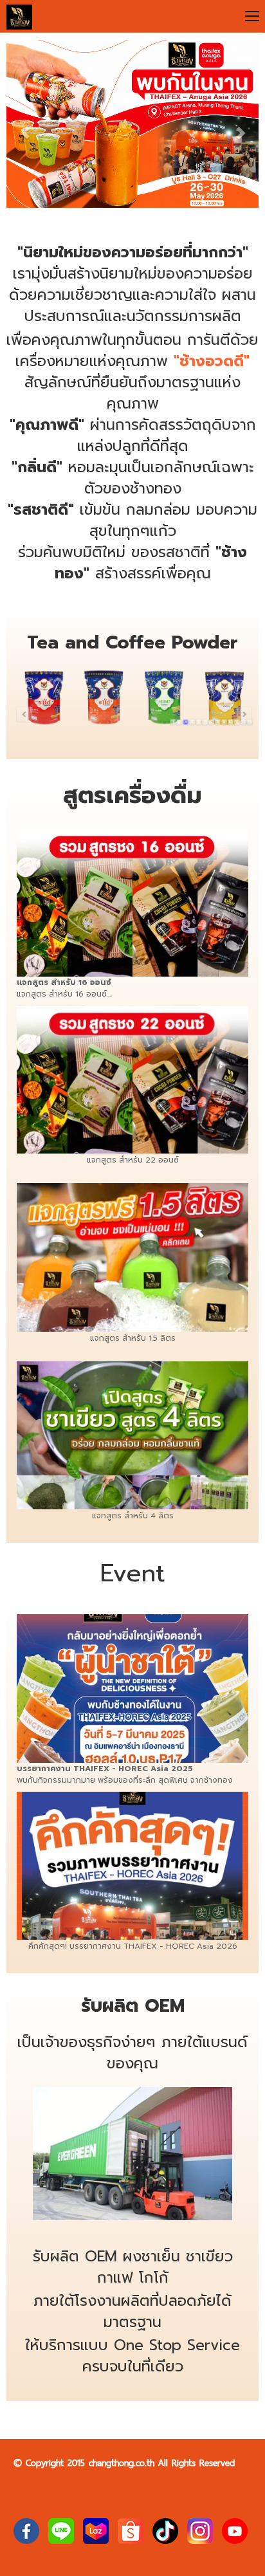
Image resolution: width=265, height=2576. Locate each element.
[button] (25, 126)
